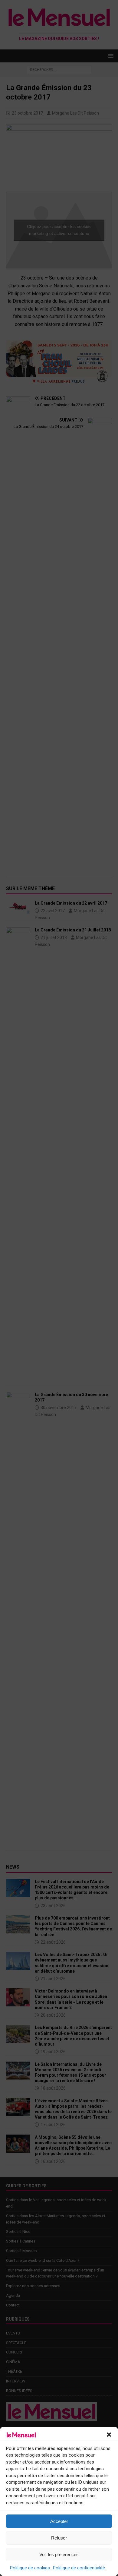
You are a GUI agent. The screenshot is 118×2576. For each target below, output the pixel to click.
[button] (109, 2435)
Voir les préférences (59, 2554)
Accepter (59, 2521)
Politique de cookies (30, 2568)
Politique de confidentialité (79, 2568)
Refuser (59, 2538)
